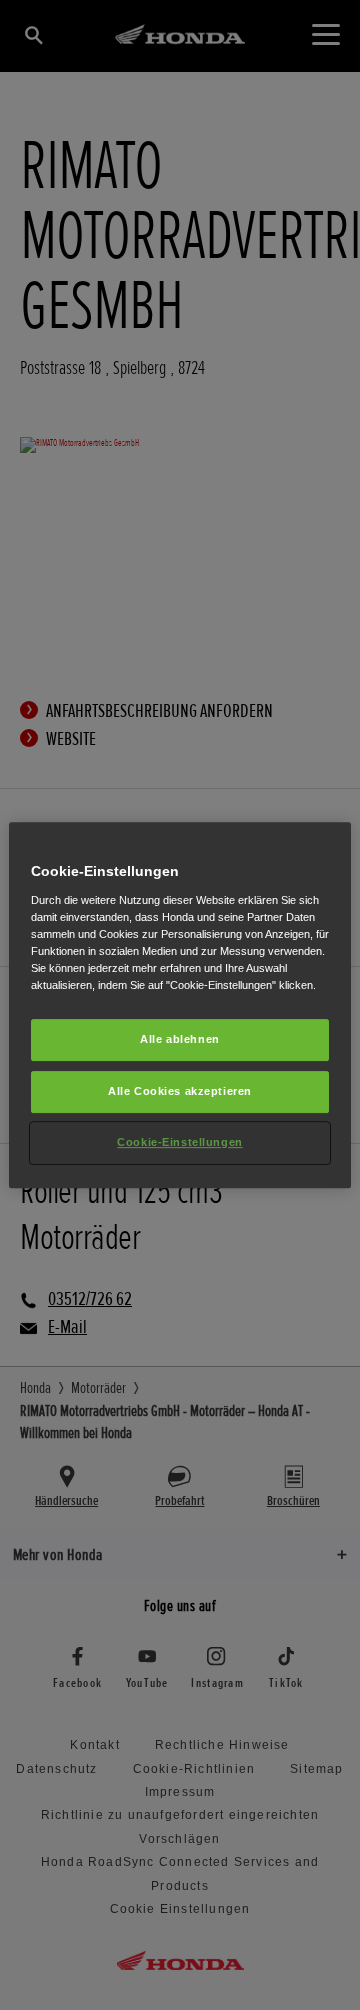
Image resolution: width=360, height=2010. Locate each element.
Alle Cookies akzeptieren (180, 1091)
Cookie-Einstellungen (179, 1142)
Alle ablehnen (179, 1039)
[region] (180, 1005)
